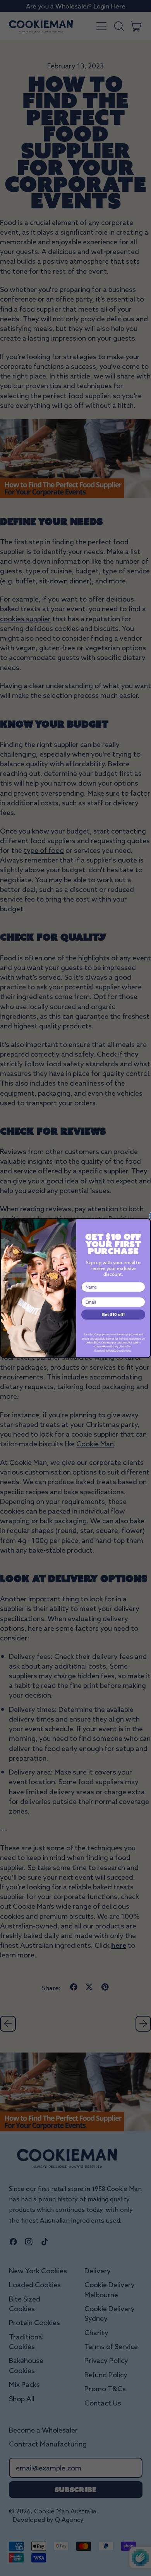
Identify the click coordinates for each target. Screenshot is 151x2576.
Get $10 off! (113, 1314)
